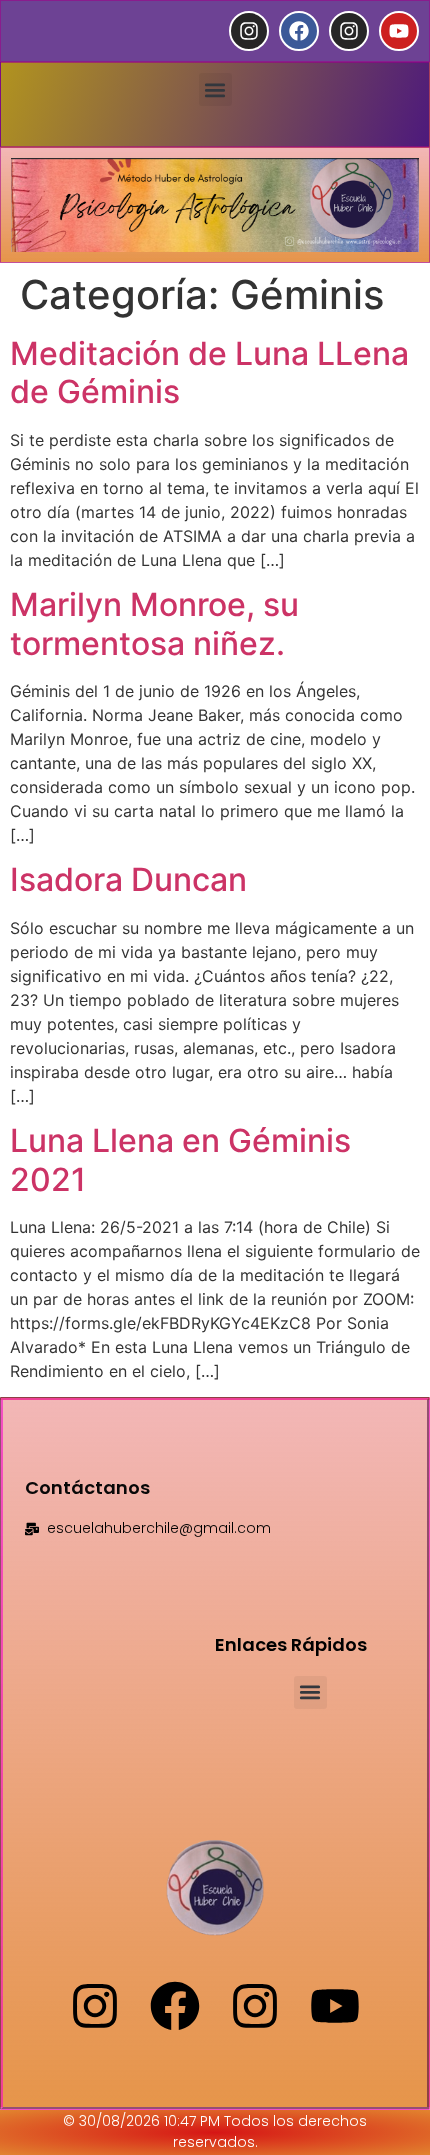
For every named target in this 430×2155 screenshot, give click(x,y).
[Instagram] (249, 31)
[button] (215, 89)
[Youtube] (399, 31)
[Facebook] (299, 31)
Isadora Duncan (128, 879)
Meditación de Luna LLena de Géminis (209, 372)
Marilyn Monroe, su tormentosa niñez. (154, 623)
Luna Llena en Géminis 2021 (180, 1159)
